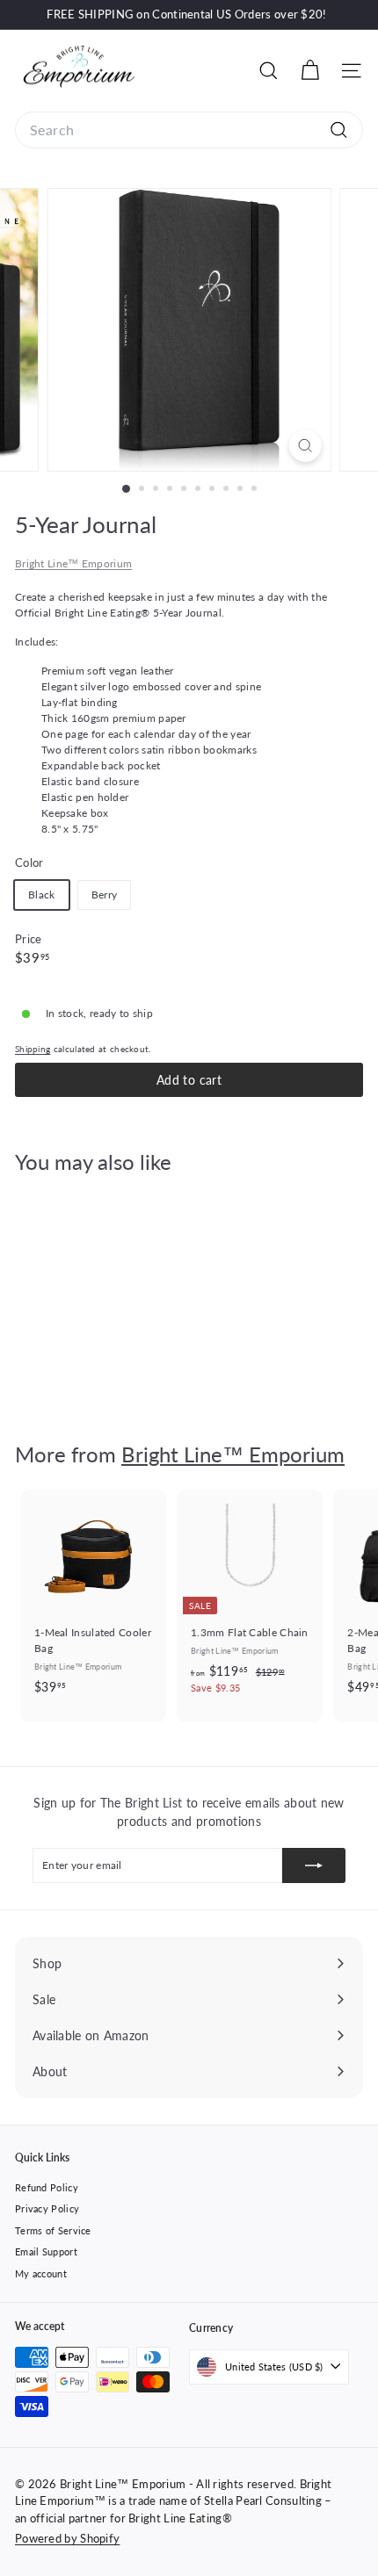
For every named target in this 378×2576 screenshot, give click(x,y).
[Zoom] (305, 446)
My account (41, 2273)
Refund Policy (47, 2187)
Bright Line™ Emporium (73, 563)
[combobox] (189, 130)
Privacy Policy (47, 2208)
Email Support (46, 2251)
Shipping (33, 1049)
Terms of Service (53, 2230)
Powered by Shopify (67, 2538)
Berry (105, 895)
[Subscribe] (314, 1865)
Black (42, 895)
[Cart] (310, 71)
